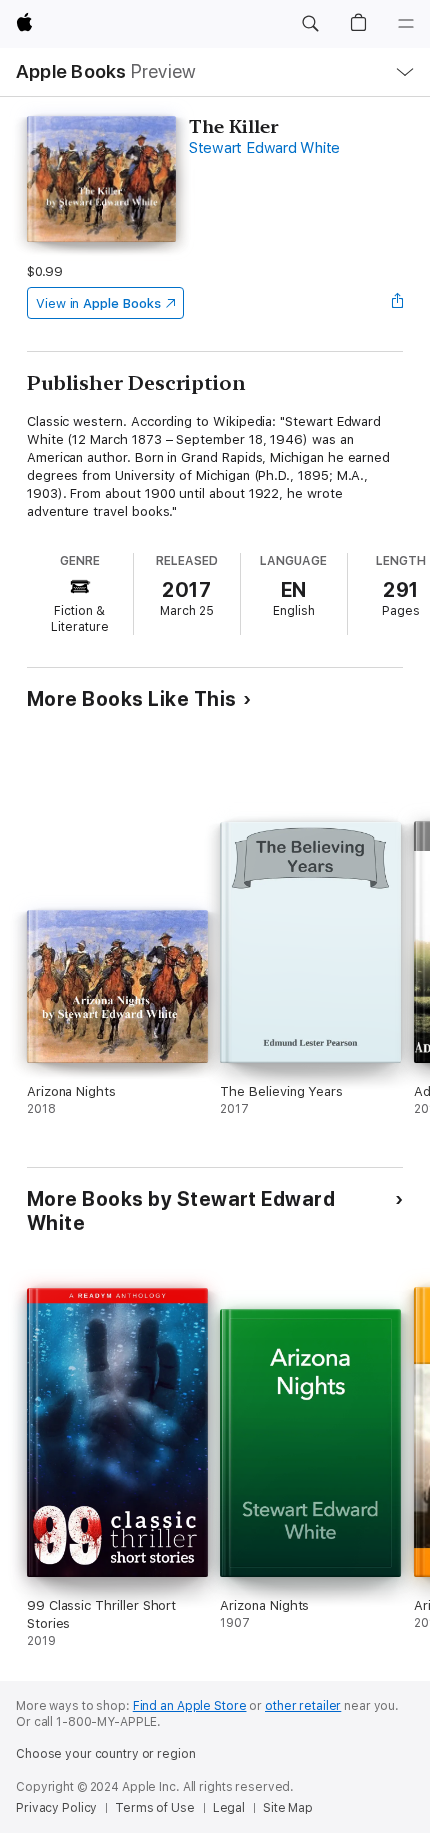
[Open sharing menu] (397, 303)
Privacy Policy (56, 1808)
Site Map (288, 1808)
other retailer (303, 1706)
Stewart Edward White (264, 148)
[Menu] (406, 24)
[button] (310, 24)
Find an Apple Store (190, 1706)
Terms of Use (155, 1808)
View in (98, 303)
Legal (229, 1808)
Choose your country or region (106, 1754)
